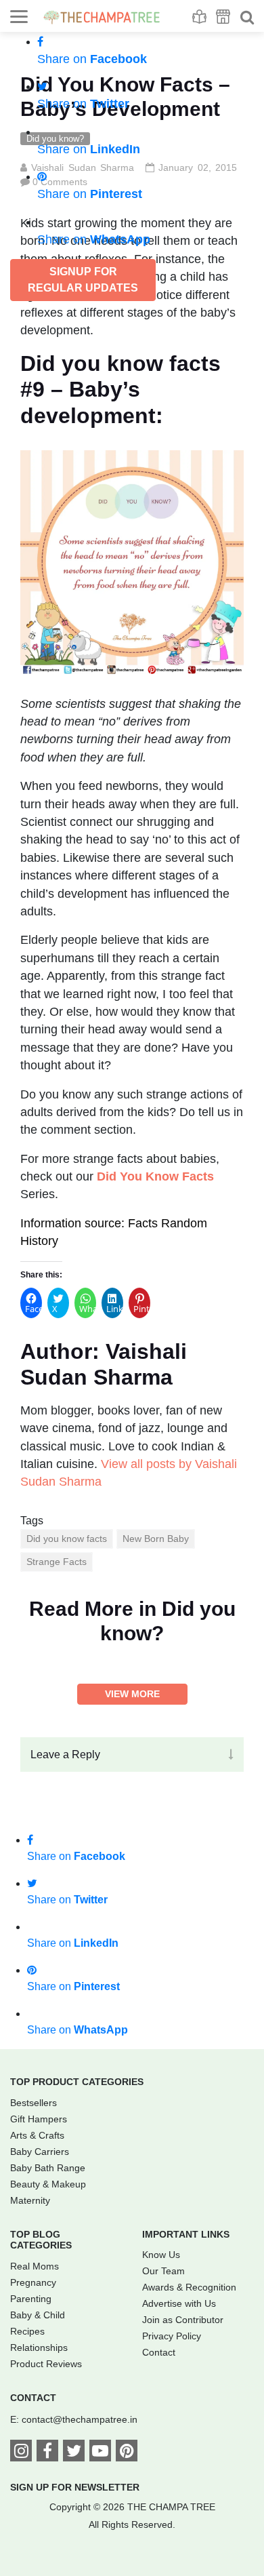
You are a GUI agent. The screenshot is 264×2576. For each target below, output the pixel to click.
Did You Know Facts (155, 1176)
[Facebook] (47, 2453)
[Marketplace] (223, 17)
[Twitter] (74, 2453)
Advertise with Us (179, 2303)
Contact (159, 2352)
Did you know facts (67, 1539)
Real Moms (35, 2266)
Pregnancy (33, 2282)
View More (132, 1694)
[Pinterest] (127, 2453)
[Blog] (199, 17)
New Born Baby (156, 1539)
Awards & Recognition (189, 2287)
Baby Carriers (40, 2152)
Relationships (39, 2347)
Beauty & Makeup (48, 2184)
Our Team (163, 2271)
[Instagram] (21, 2453)
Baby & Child (38, 2315)
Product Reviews (46, 2364)
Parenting (31, 2299)
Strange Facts (57, 1562)
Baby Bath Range (48, 2168)
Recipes (27, 2331)
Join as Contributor (183, 2320)
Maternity (30, 2200)
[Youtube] (100, 2453)
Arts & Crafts (37, 2135)
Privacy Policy (172, 2336)
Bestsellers (34, 2103)
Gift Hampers (39, 2119)
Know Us (161, 2255)
